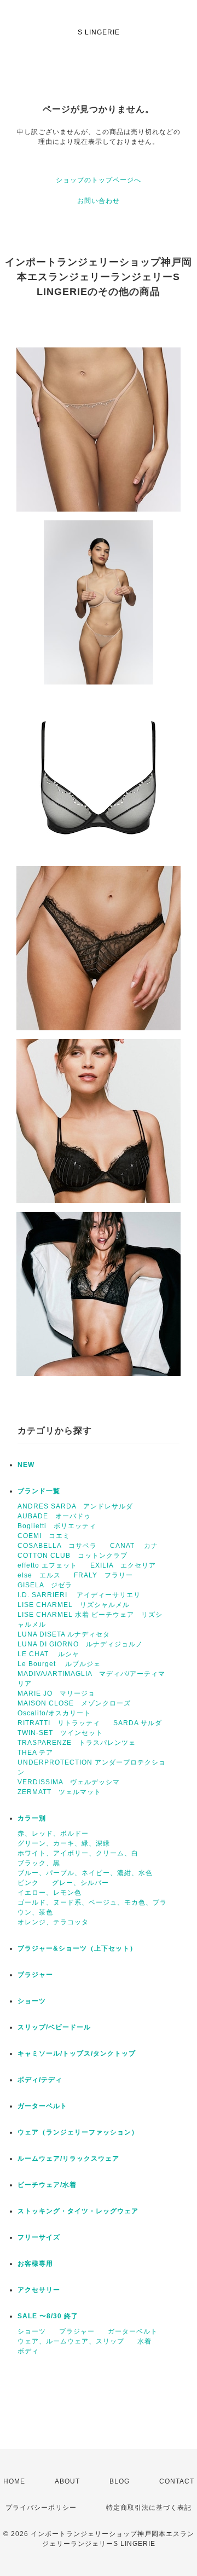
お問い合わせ (99, 201)
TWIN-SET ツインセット (60, 1733)
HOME (14, 2481)
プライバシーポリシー (41, 2508)
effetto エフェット (47, 1565)
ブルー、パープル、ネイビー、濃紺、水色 (85, 1873)
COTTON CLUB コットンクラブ (73, 1556)
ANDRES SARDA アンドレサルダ (75, 1506)
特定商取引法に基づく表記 (149, 2508)
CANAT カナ (134, 1546)
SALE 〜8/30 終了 (48, 2316)
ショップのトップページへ (99, 180)
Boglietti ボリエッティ (57, 1526)
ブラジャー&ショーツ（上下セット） (77, 1948)
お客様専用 (35, 2264)
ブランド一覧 (39, 1491)
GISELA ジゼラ (45, 1585)
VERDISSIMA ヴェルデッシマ (69, 1782)
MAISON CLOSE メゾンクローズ (74, 1703)
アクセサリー (39, 2290)
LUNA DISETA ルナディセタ (64, 1634)
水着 (144, 2341)
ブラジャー (35, 1975)
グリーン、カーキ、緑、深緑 (64, 1843)
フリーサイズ (39, 2237)
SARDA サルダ (138, 1723)
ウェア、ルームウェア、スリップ (71, 2341)
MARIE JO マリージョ (56, 1693)
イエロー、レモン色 (50, 1893)
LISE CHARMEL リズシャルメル (74, 1605)
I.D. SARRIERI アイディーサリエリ (79, 1595)
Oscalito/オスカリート (54, 1713)
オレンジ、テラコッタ (53, 1922)
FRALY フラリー (103, 1575)
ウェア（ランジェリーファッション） (78, 2132)
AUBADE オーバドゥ (54, 1516)
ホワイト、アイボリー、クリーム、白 (78, 1853)
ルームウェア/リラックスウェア (68, 2159)
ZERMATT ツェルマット (59, 1792)
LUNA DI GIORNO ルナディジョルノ (80, 1644)
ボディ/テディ (40, 2080)
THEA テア (35, 1753)
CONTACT (177, 2481)
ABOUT (67, 2481)
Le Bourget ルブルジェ (59, 1664)
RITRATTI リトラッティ (59, 1723)
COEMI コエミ (47, 1536)
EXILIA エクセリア (123, 1565)
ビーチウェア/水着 (47, 2185)
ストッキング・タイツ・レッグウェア (78, 2211)
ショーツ (32, 2001)
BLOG (120, 2481)
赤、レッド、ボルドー (53, 1834)
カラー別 (32, 1818)
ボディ (28, 2351)
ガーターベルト (42, 2106)
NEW (26, 1465)
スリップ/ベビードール (54, 2027)
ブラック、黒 (39, 1863)
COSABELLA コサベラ (57, 1546)
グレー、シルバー (80, 1883)
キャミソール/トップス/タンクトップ (77, 2053)
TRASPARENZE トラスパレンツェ (77, 1743)
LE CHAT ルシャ (52, 1654)
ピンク (28, 1883)
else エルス (39, 1575)
